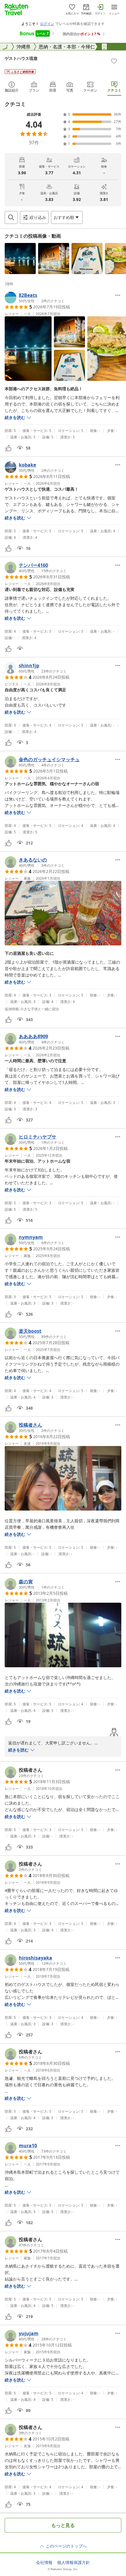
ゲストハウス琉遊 (21, 58)
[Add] (114, 61)
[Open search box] (11, 217)
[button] (20, 259)
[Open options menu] (118, 295)
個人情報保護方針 (74, 2563)
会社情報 (44, 2563)
